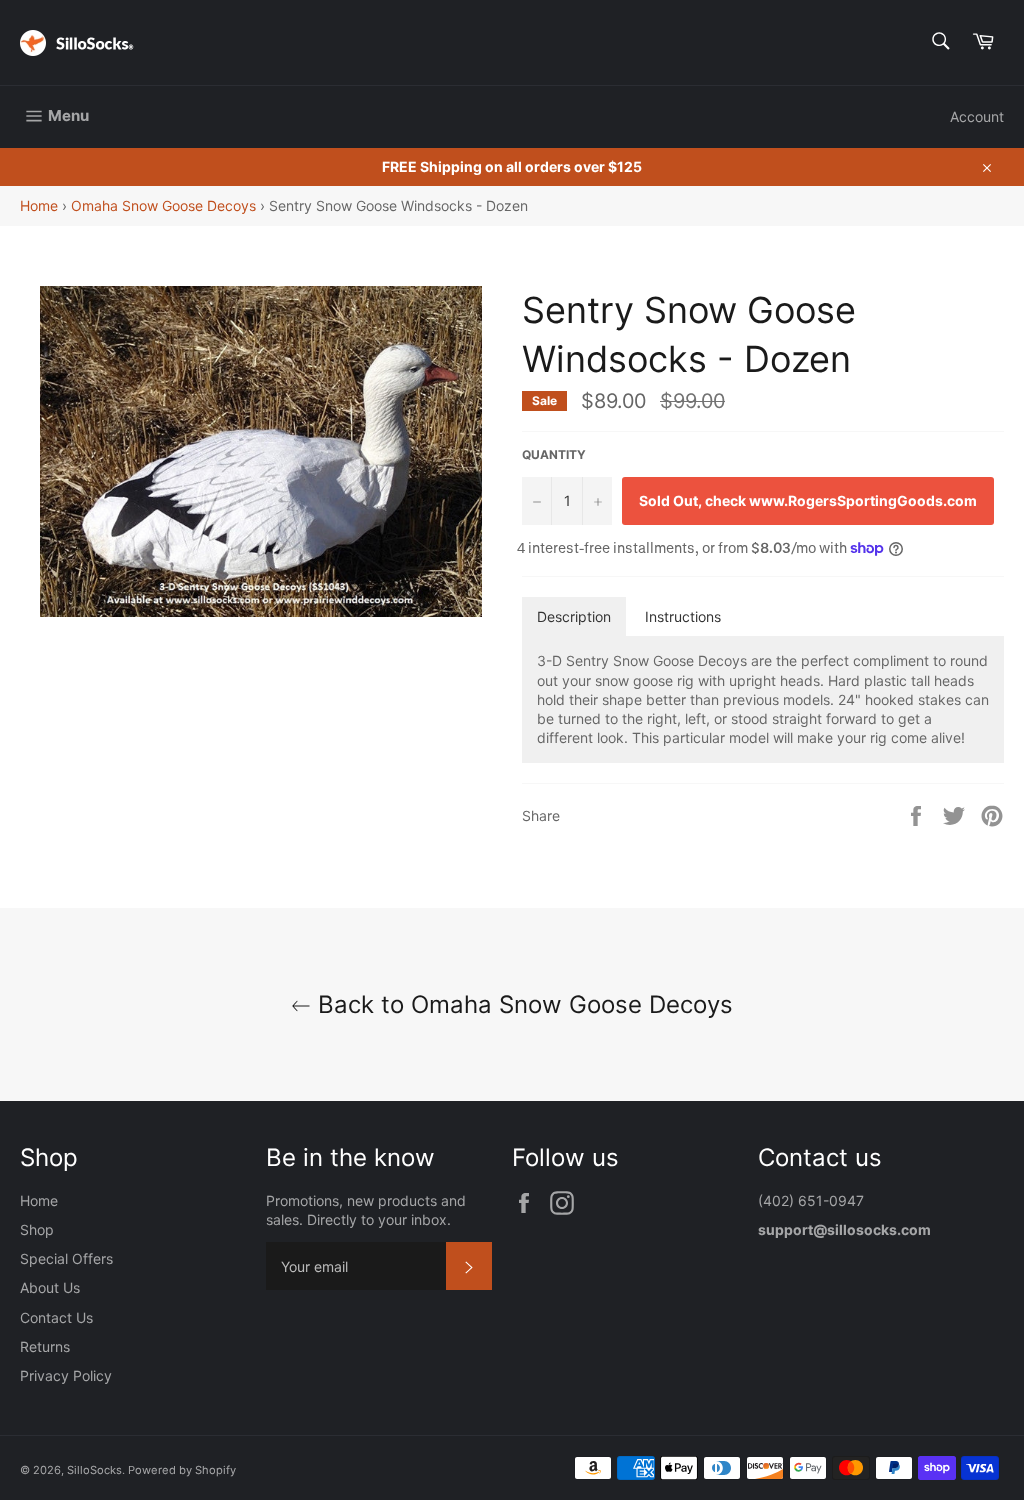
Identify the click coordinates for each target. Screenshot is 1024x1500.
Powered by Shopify (182, 1470)
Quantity (554, 454)
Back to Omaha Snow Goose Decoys (522, 1004)
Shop (37, 1229)
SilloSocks (94, 1470)
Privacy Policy (66, 1375)
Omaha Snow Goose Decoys (163, 205)
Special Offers (66, 1258)
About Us (50, 1287)
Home (39, 205)
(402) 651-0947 (813, 1200)
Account (977, 116)
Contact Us (56, 1317)
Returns (45, 1346)
